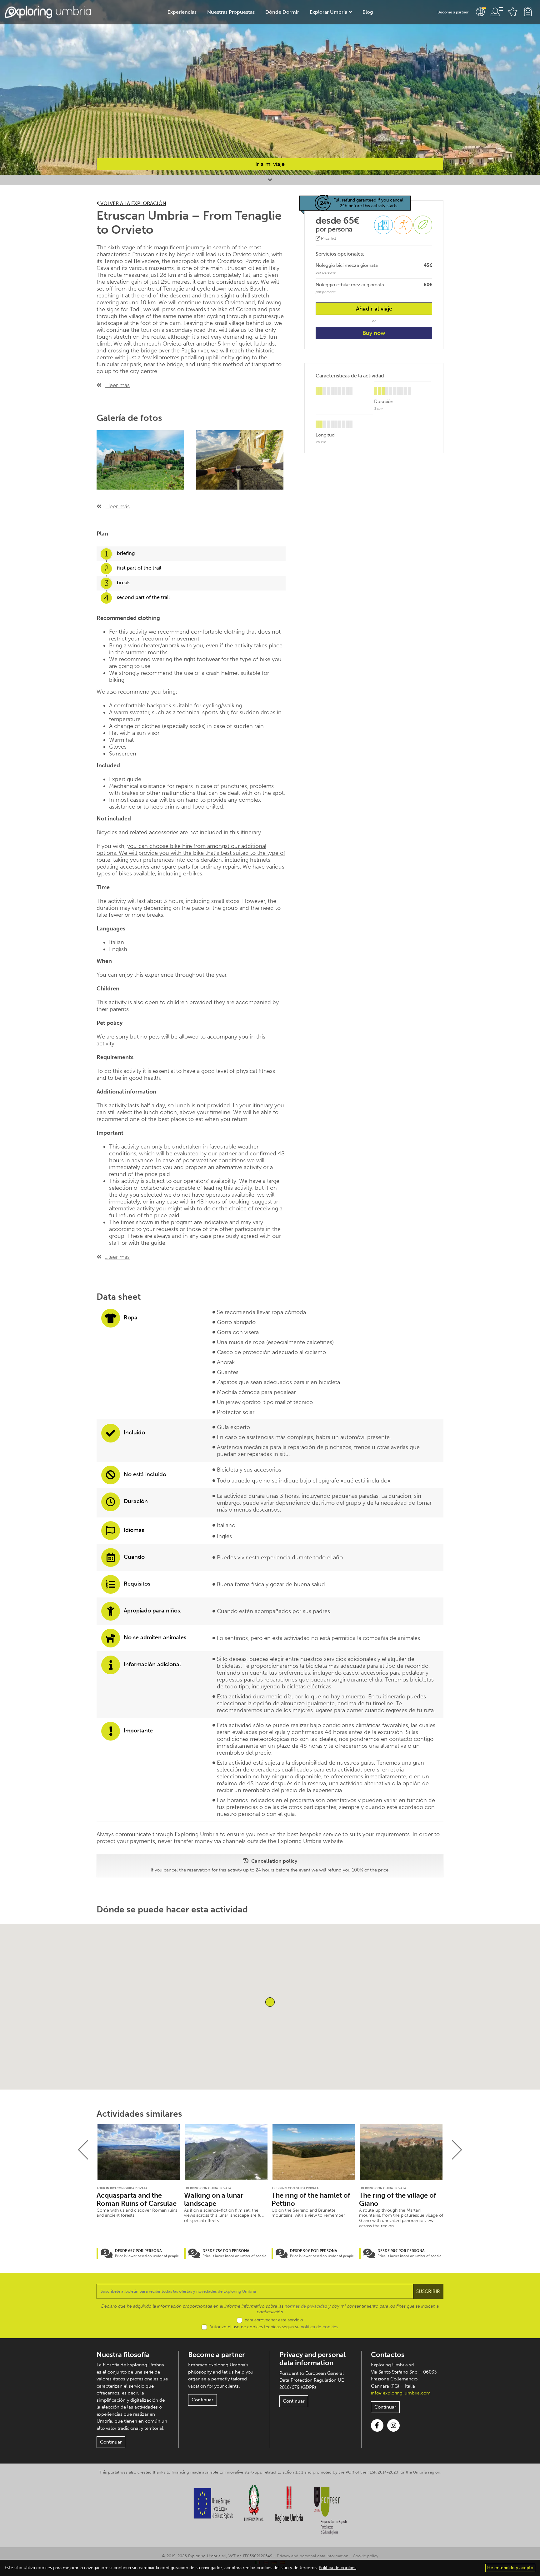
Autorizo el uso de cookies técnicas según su (274, 2327)
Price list (328, 239)
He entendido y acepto (510, 2568)
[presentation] (83, 2150)
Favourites (513, 12)
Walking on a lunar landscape (214, 2200)
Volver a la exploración (133, 203)
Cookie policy (365, 2556)
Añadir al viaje (374, 309)
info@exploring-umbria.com (401, 2393)
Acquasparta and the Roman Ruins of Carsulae (137, 2200)
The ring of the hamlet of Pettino (311, 2200)
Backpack (528, 12)
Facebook (377, 2425)
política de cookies (319, 2327)
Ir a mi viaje (270, 164)
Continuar (111, 2442)
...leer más (117, 385)
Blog (368, 12)
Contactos (388, 2355)
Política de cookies (337, 2568)
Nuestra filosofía (123, 2355)
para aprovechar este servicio (274, 2320)
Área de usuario (497, 12)
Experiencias (182, 12)
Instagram (393, 2425)
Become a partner (453, 12)
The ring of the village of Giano (398, 2200)
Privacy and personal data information (312, 2359)
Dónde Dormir (282, 12)
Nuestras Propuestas (231, 12)
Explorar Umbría (328, 12)
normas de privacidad (306, 2306)
